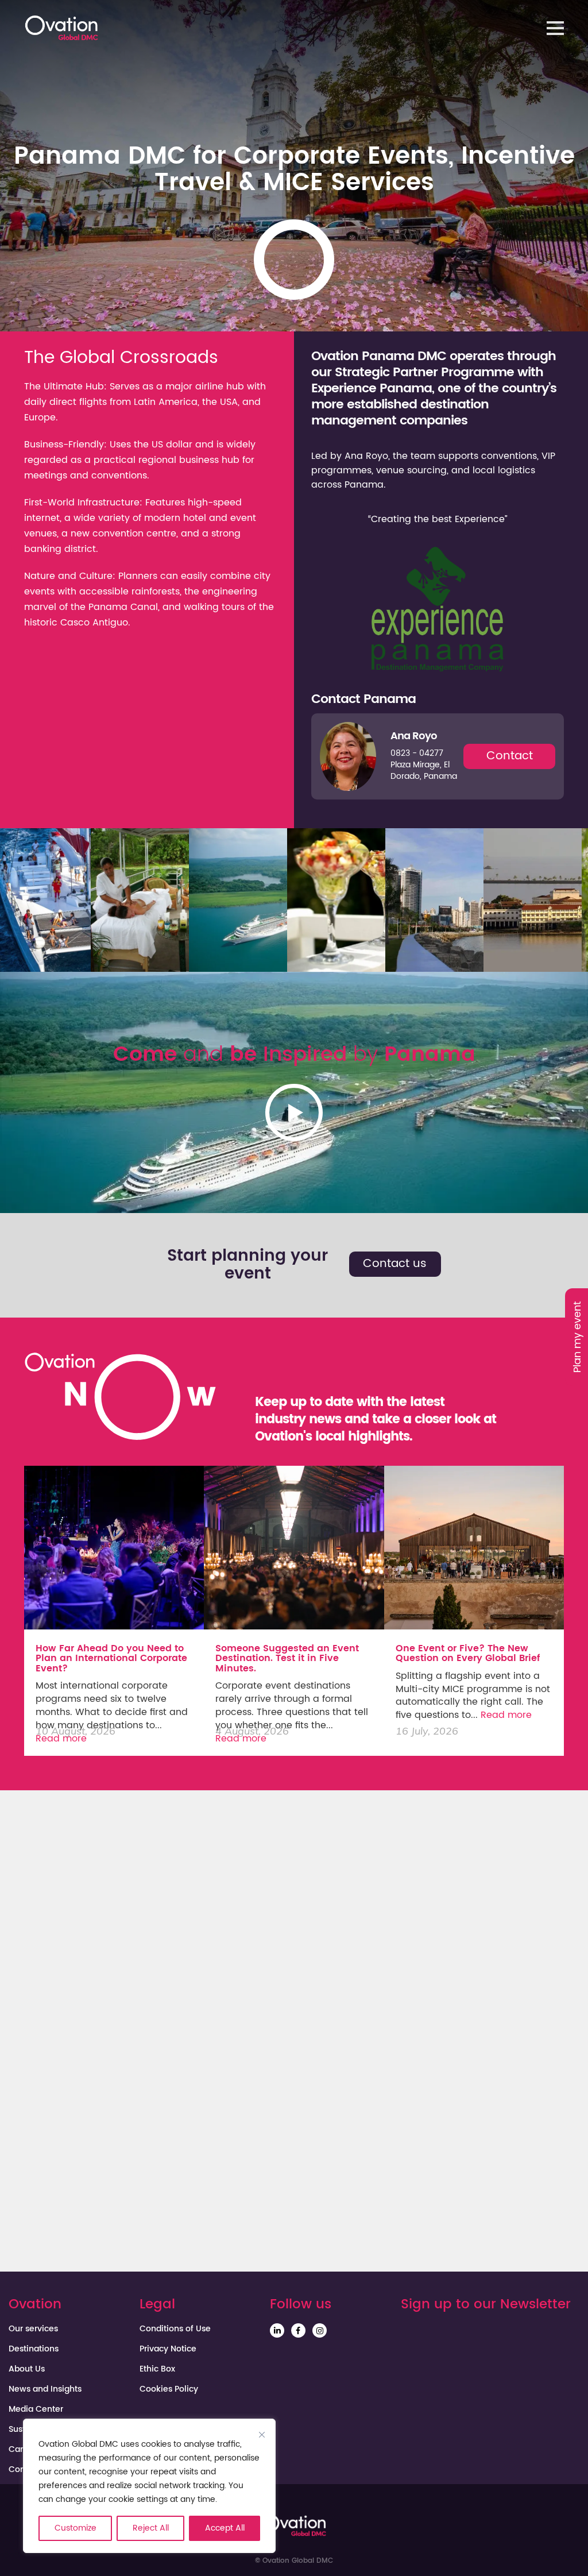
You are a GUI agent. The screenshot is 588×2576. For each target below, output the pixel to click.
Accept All (225, 2528)
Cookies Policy (169, 2389)
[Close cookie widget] (262, 2435)
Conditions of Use (175, 2329)
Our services (33, 2329)
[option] (140, 900)
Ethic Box (157, 2369)
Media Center (36, 2409)
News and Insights (45, 2389)
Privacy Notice (168, 2349)
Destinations (34, 2349)
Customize (76, 2528)
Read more (61, 1739)
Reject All (151, 2528)
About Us (27, 2369)
